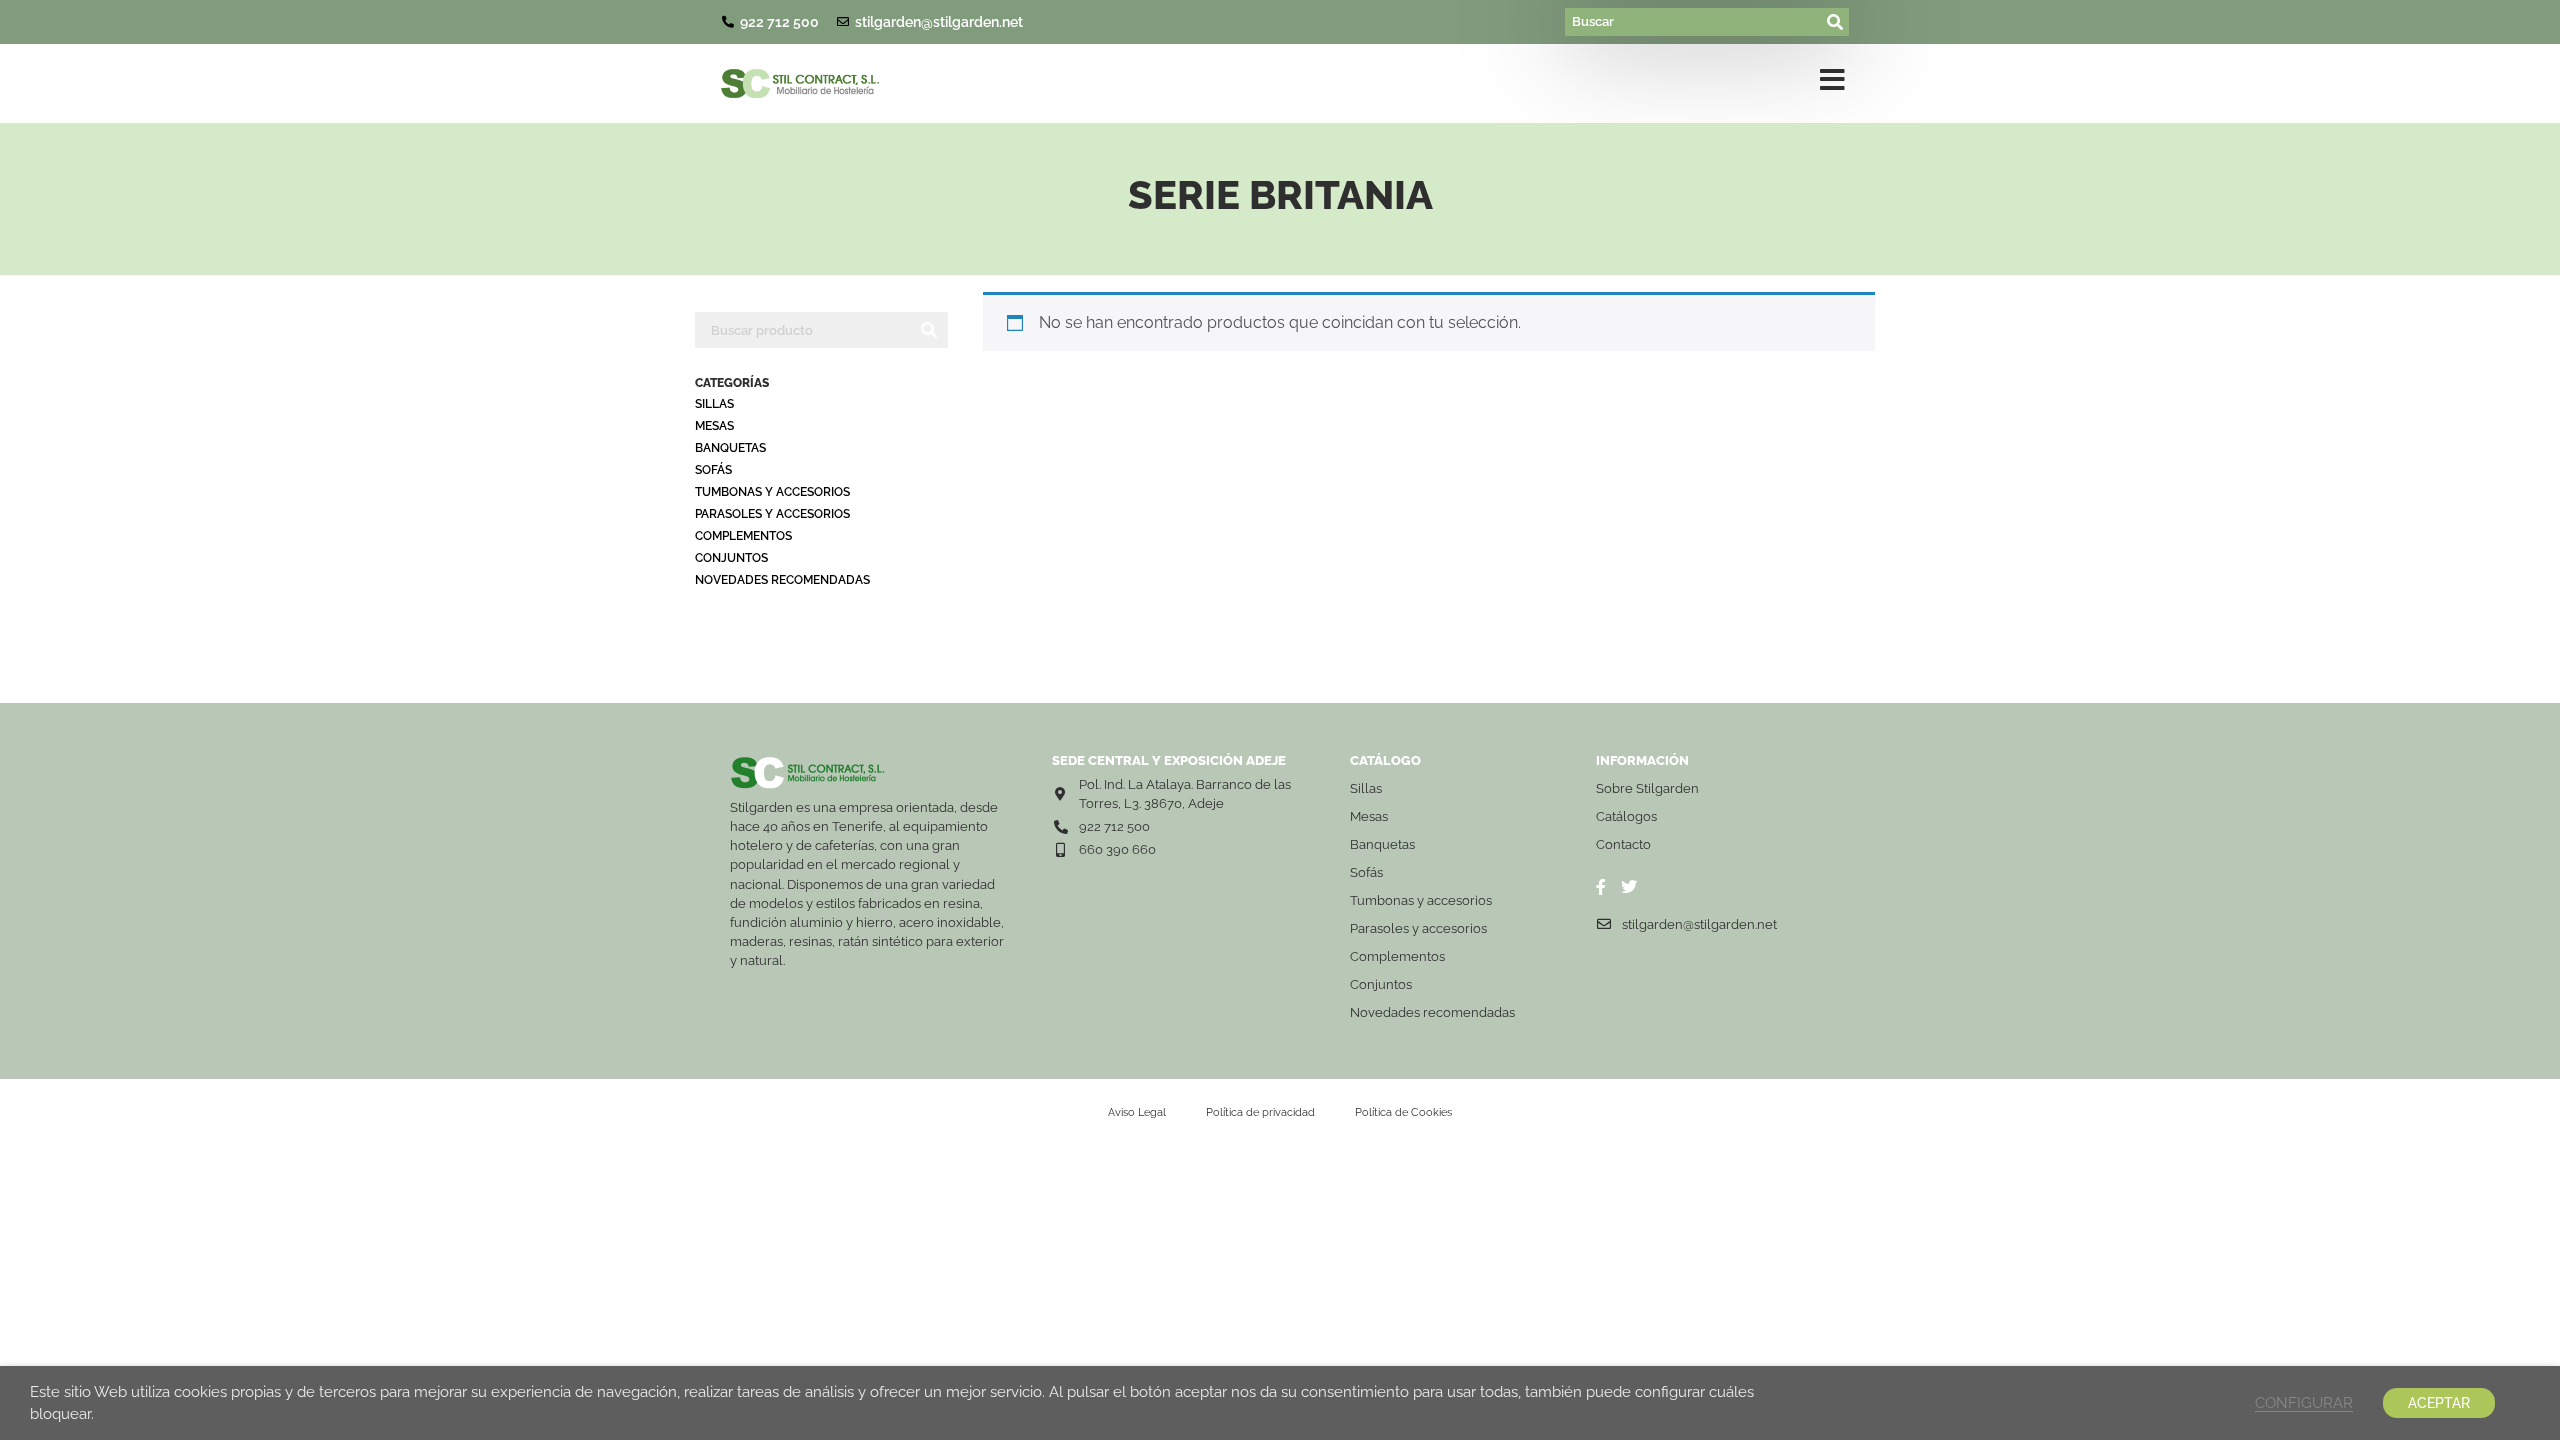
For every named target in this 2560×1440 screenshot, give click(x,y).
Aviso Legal (1137, 1112)
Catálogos (1626, 816)
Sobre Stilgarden (1647, 788)
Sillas (714, 404)
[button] (1832, 84)
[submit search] (1836, 22)
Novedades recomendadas (782, 580)
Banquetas (730, 448)
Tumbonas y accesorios (772, 492)
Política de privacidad (1260, 1112)
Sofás (713, 470)
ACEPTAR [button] (2439, 1403)
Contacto (1623, 844)
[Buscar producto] (802, 330)
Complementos (743, 536)
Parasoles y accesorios (772, 514)
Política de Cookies (1403, 1112)
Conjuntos (731, 558)
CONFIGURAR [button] (2304, 1402)
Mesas (714, 426)
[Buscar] (1694, 22)
